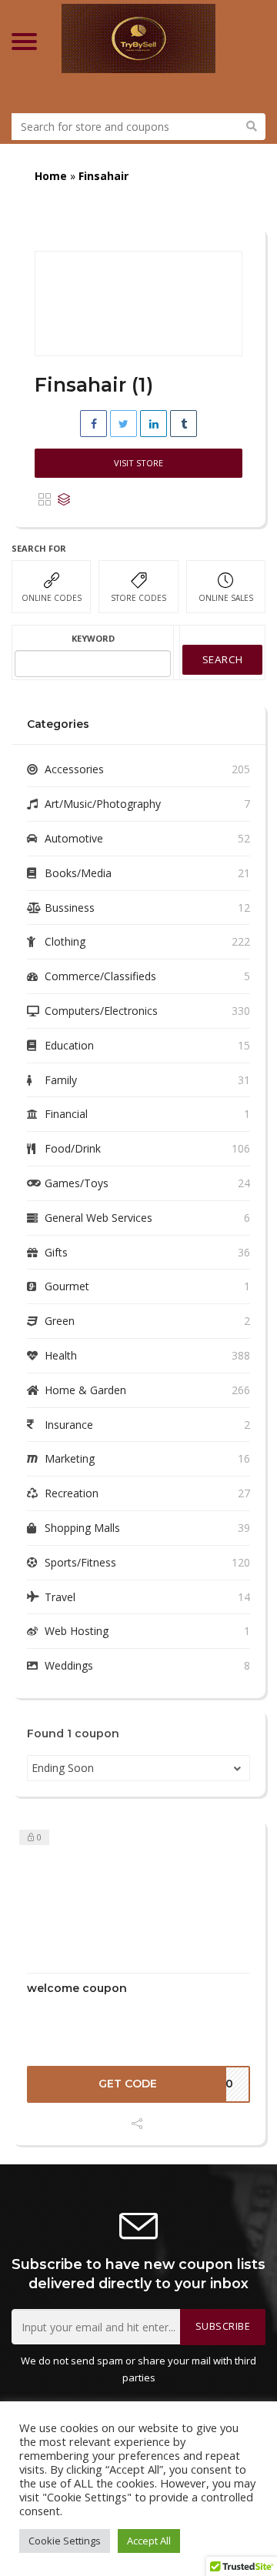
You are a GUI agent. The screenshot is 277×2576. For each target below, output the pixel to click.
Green (60, 1321)
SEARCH (223, 659)
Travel (60, 1597)
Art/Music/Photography (103, 804)
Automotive (74, 838)
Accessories (74, 769)
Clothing (65, 941)
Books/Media (78, 873)
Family (61, 1080)
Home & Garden (85, 1390)
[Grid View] (45, 500)
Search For (39, 548)
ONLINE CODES (52, 598)
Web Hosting (77, 1631)
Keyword (93, 638)
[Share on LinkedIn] (154, 424)
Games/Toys (77, 1183)
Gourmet (67, 1286)
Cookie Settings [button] (65, 2541)
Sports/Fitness (80, 1562)
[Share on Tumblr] (184, 424)
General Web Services (98, 1218)
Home (51, 176)
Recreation (72, 1493)
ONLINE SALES (226, 598)
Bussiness (70, 908)
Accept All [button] (149, 2541)
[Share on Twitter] (123, 424)
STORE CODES (138, 598)
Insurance (69, 1425)
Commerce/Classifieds (100, 976)
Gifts (56, 1252)
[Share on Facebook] (93, 424)
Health (61, 1355)
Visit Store (138, 463)
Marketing (70, 1458)
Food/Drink (73, 1148)
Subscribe (223, 2326)
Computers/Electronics (101, 1011)
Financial (66, 1114)
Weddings (69, 1665)
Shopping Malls (82, 1528)
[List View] (64, 500)
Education (69, 1045)
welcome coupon (77, 1988)
